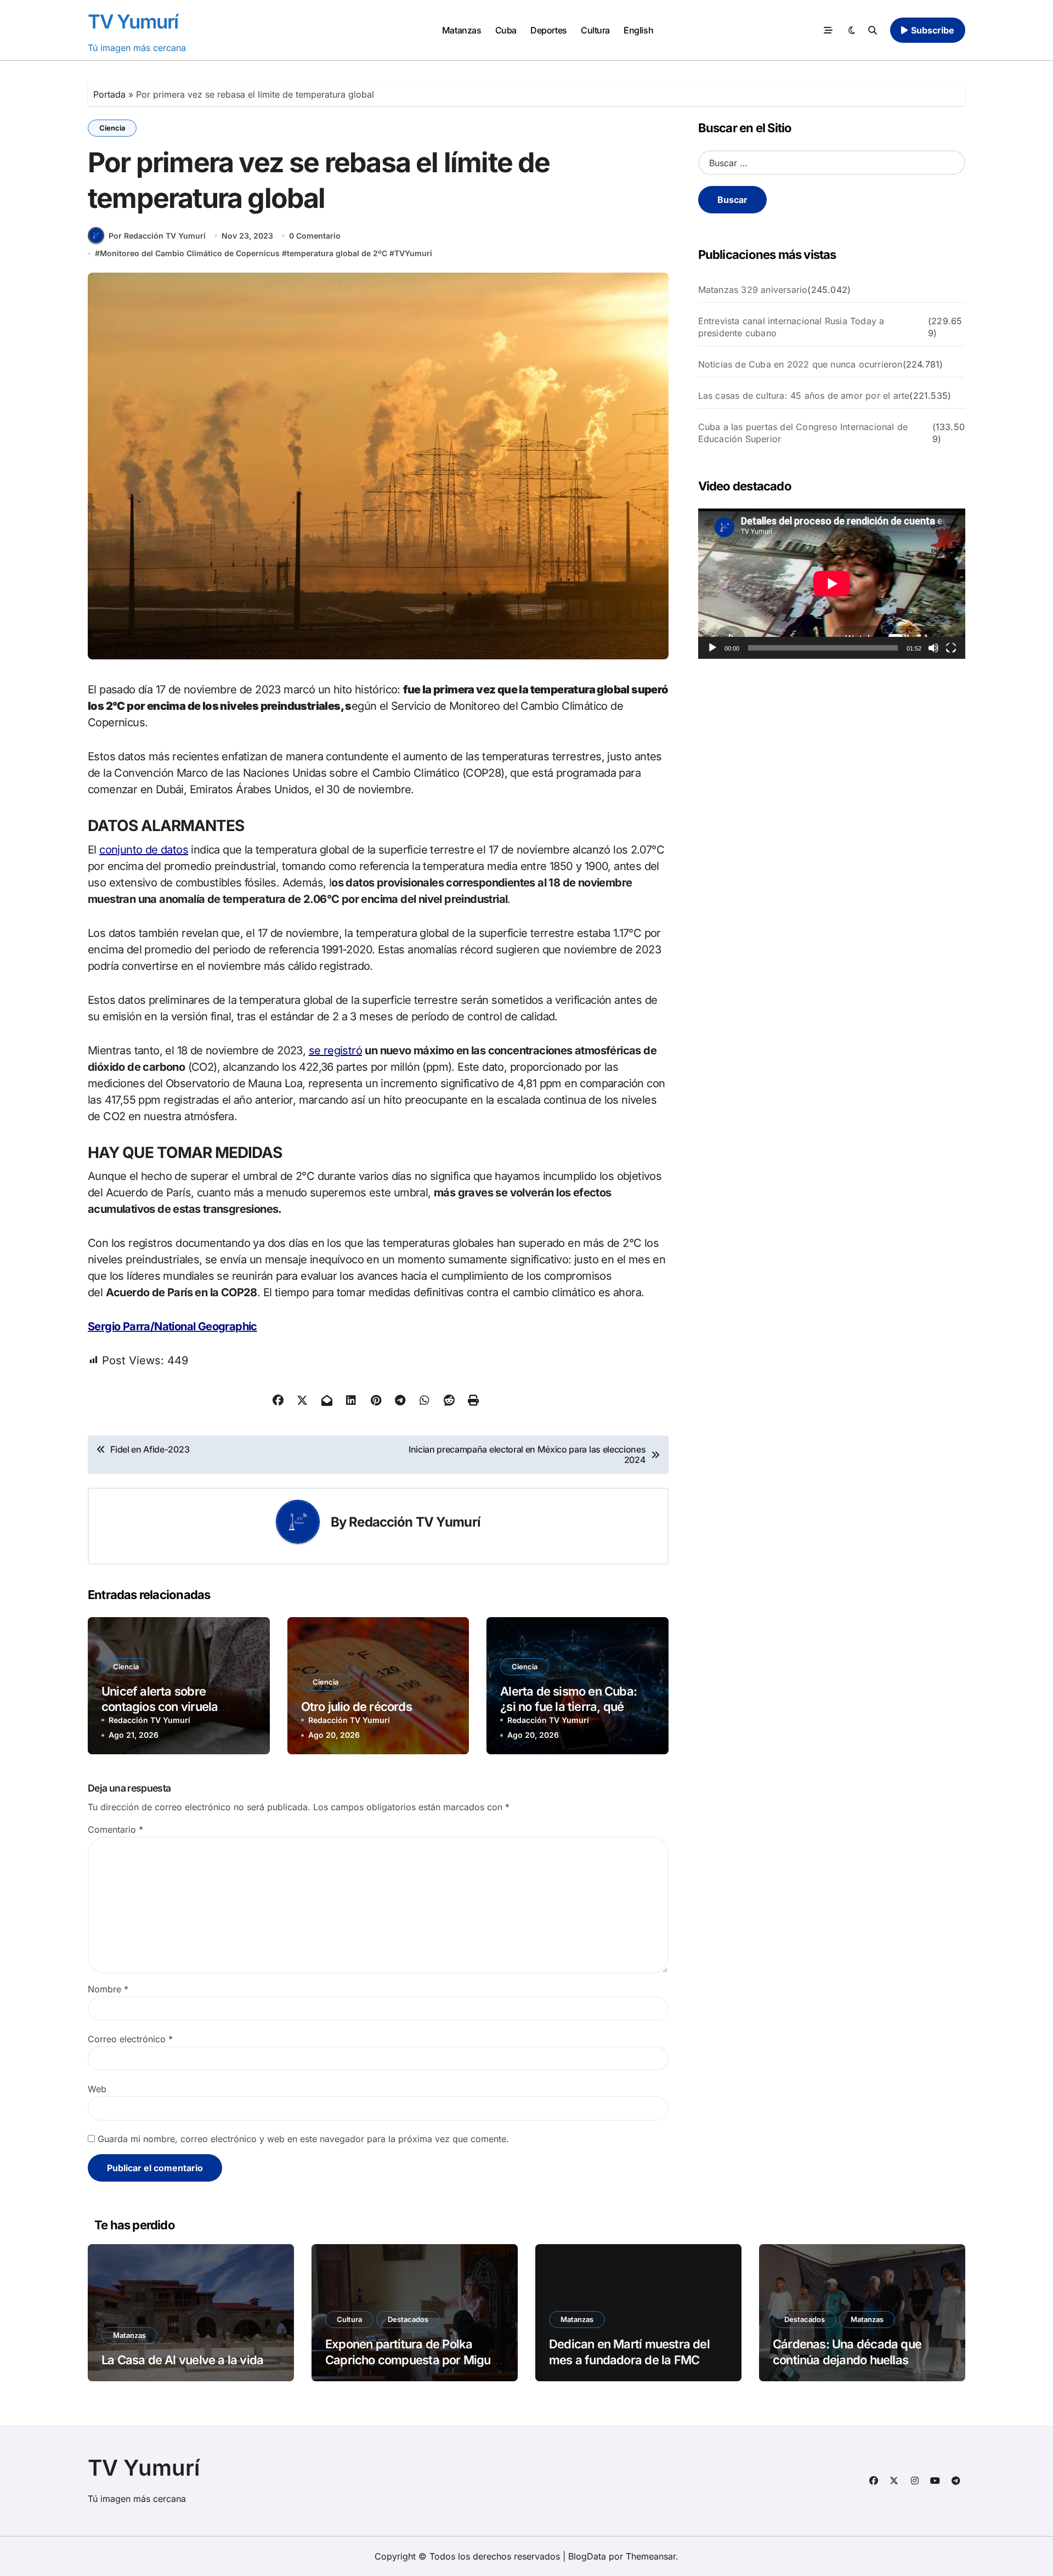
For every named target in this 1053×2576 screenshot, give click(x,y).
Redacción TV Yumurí (415, 1522)
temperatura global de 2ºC (337, 253)
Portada (109, 94)
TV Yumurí (133, 21)
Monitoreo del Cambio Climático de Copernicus (190, 253)
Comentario (115, 1829)
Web (97, 2089)
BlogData (587, 2556)
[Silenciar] (933, 648)
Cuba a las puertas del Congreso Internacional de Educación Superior (803, 433)
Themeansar (651, 2556)
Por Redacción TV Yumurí (157, 236)
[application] (832, 584)
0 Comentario (315, 236)
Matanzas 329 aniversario (753, 290)
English (638, 30)
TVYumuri (413, 253)
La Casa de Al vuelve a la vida (182, 2360)
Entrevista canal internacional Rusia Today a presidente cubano (791, 327)
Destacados (408, 2319)
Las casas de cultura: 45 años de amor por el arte (804, 396)
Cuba (506, 30)
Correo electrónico (130, 2039)
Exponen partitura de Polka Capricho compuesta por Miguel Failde (413, 2360)
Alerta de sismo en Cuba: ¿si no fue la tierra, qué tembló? (568, 1707)
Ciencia (112, 128)
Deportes (548, 30)
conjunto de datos (144, 850)
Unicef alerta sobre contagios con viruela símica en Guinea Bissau (168, 1707)
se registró (335, 1050)
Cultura (595, 30)
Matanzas (462, 30)
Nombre (108, 1989)
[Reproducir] (712, 648)
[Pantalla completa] (951, 648)
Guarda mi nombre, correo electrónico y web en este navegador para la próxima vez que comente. (303, 2139)
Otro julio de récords (356, 1707)
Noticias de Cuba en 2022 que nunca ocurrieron (800, 364)
